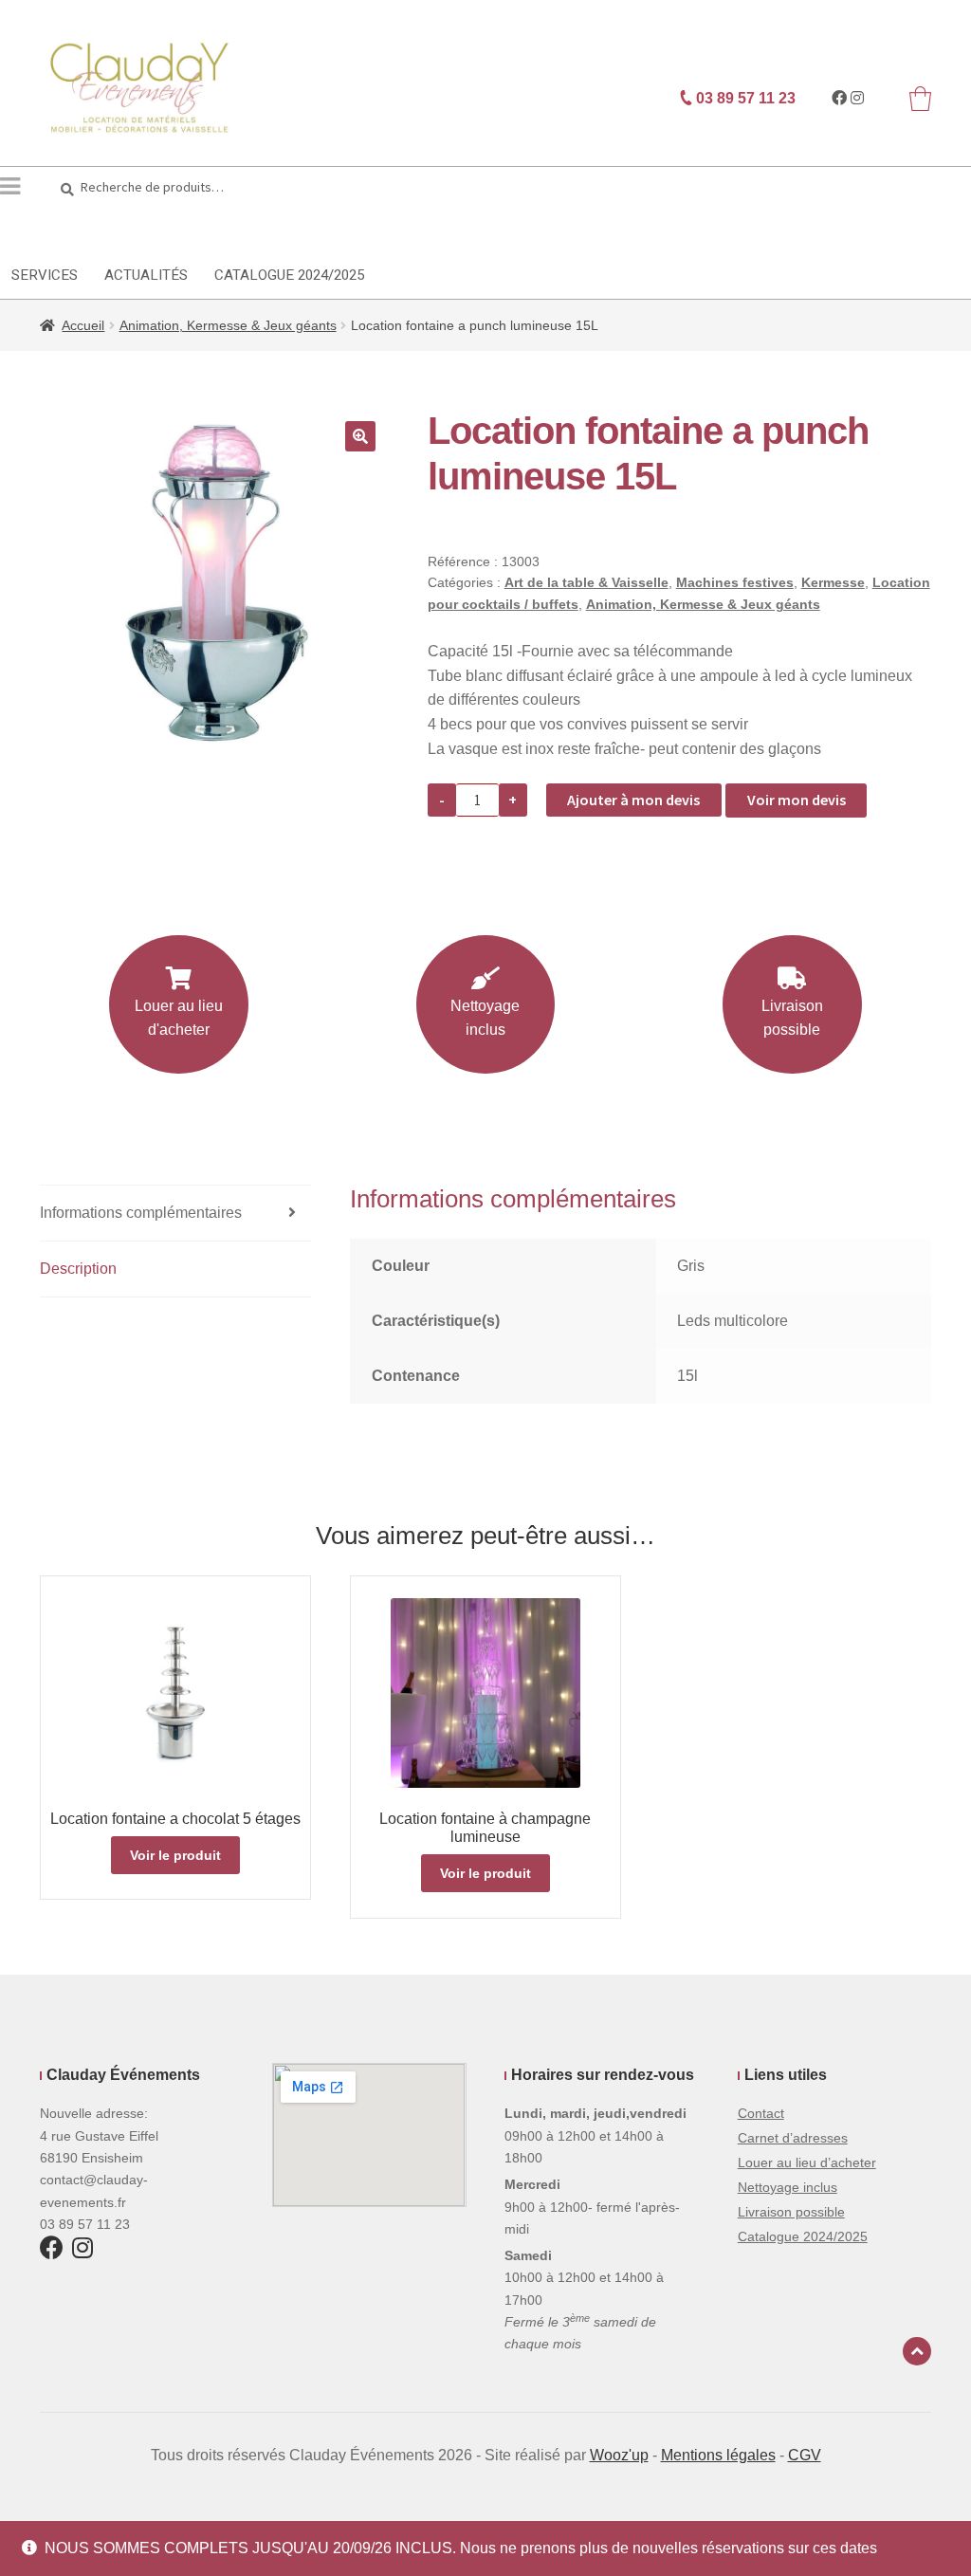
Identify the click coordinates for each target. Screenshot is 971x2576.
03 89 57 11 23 (744, 98)
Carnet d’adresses (793, 2138)
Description (78, 1269)
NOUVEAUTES (873, 229)
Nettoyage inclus (485, 1018)
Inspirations (743, 229)
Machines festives (735, 582)
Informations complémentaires (141, 1213)
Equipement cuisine (252, 229)
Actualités (146, 275)
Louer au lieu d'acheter (179, 1018)
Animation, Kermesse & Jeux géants (228, 325)
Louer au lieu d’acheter (807, 2162)
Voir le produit (175, 1855)
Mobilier (396, 229)
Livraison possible (792, 1018)
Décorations (609, 229)
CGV (805, 2455)
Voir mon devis (797, 800)
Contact (761, 2113)
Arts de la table (77, 229)
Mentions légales (718, 2455)
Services (45, 275)
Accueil (83, 325)
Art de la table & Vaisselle (586, 582)
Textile (495, 229)
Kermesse (833, 582)
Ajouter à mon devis (633, 800)
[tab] (175, 1214)
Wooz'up (619, 2455)
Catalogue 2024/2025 (289, 275)
